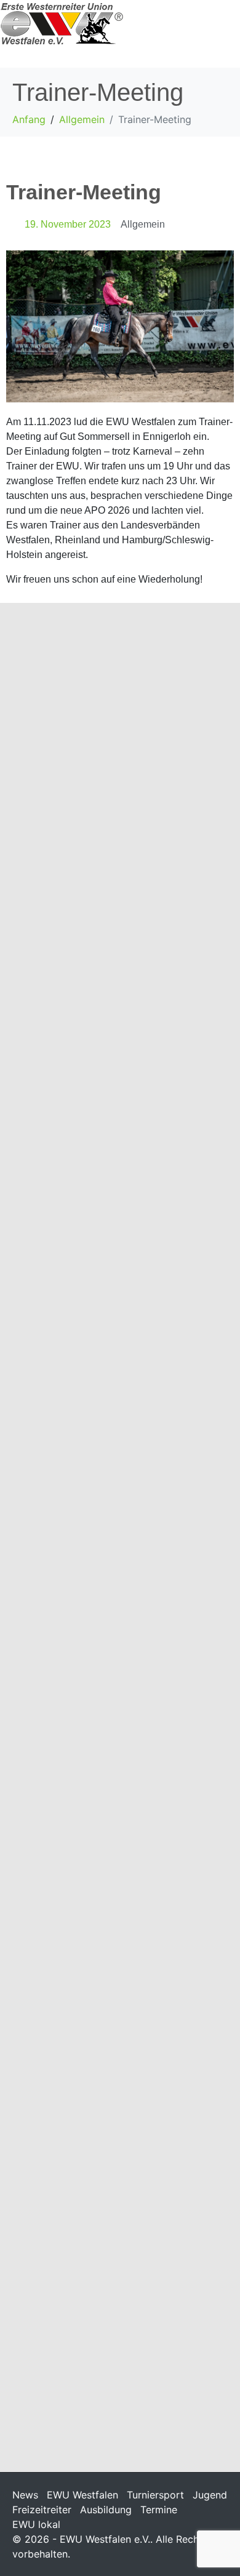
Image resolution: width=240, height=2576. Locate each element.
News (25, 2495)
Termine (159, 2510)
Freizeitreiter (42, 2510)
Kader (106, 805)
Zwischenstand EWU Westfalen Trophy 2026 (114, 2039)
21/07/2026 (34, 2364)
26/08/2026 (34, 805)
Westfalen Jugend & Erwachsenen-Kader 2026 (96, 776)
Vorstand (134, 805)
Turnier (108, 1117)
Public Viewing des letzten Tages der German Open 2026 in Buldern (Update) (119, 1081)
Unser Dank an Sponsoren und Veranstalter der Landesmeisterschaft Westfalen (115, 1720)
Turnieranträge (62, 2343)
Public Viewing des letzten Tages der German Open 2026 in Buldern (119, 1407)
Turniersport (155, 2495)
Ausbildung (106, 2510)
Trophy (107, 2067)
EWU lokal (36, 2524)
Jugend (210, 2495)
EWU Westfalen (82, 2495)
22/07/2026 (34, 1756)
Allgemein (143, 224)
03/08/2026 (34, 1443)
